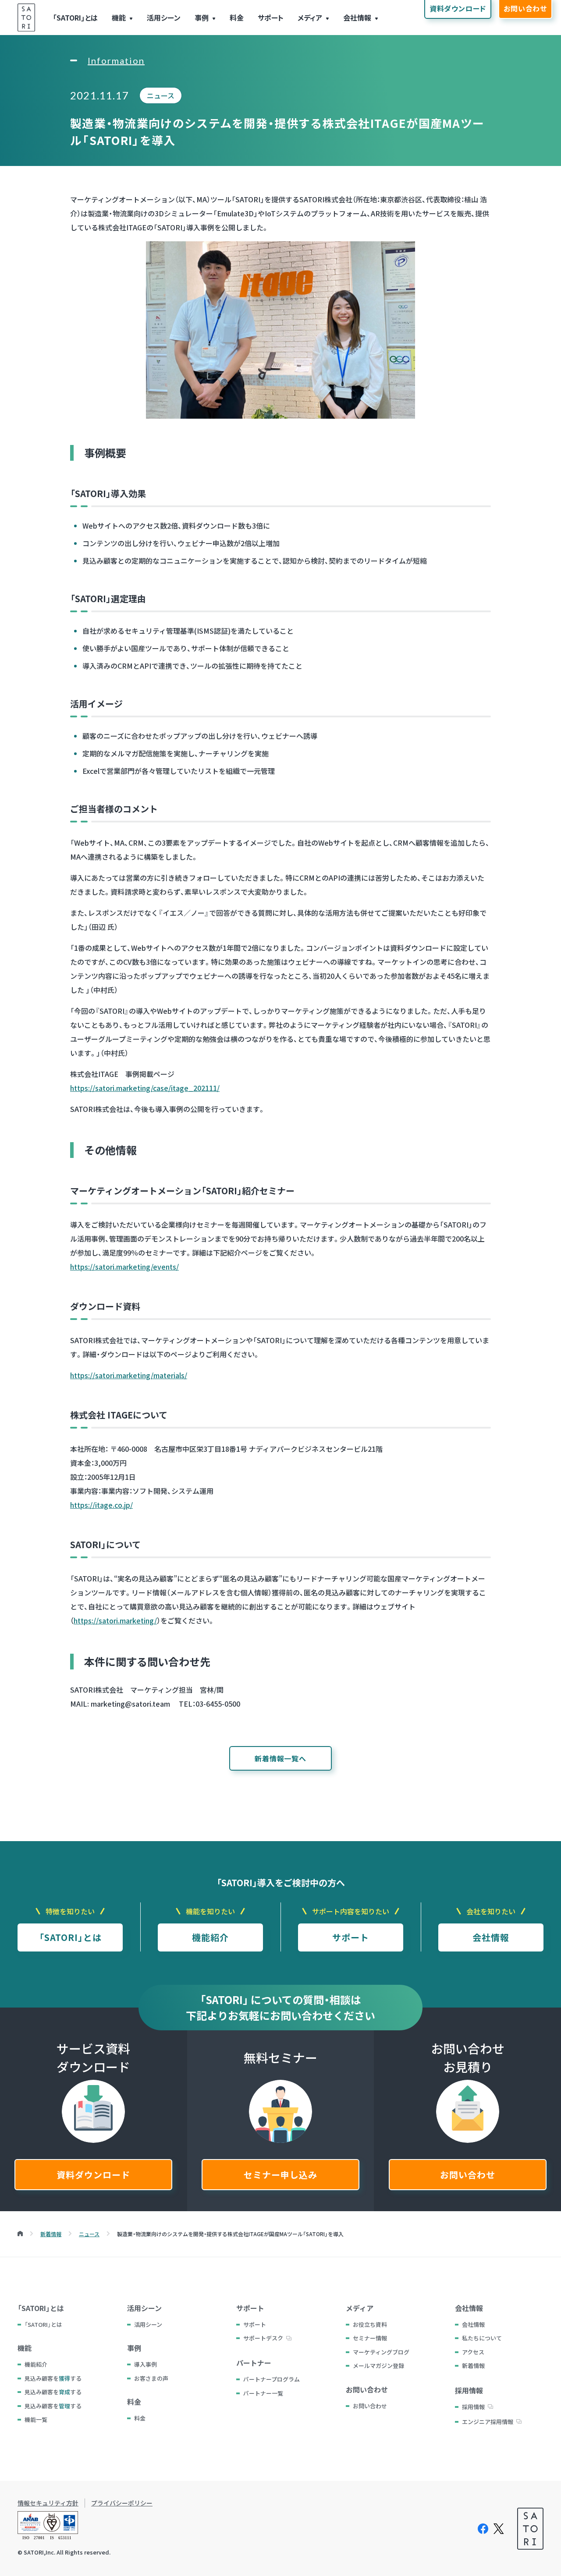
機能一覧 (36, 2419)
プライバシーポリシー (122, 2503)
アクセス (473, 2352)
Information (116, 60)
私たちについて (482, 2338)
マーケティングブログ (381, 2352)
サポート (271, 18)
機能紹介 (210, 1937)
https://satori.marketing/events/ (124, 1267)
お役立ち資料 (370, 2324)
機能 (119, 18)
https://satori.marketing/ (115, 1620)
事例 (202, 18)
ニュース (161, 95)
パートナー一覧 (263, 2393)
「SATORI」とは (75, 18)
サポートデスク (263, 2338)
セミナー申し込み (280, 2175)
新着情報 (473, 2366)
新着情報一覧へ (280, 1758)
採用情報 (473, 2407)
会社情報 (357, 18)
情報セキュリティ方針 (48, 2503)
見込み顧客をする (53, 2378)
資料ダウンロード (93, 2175)
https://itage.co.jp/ (101, 1505)
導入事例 (146, 2364)
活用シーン (164, 18)
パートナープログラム (272, 2379)
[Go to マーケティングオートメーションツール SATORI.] (20, 2234)
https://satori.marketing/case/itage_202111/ (145, 1088)
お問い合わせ (468, 2175)
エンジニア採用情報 (488, 2422)
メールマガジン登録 (378, 2366)
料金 (237, 18)
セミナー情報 (370, 2338)
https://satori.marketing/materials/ (129, 1375)
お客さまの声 (151, 2378)
